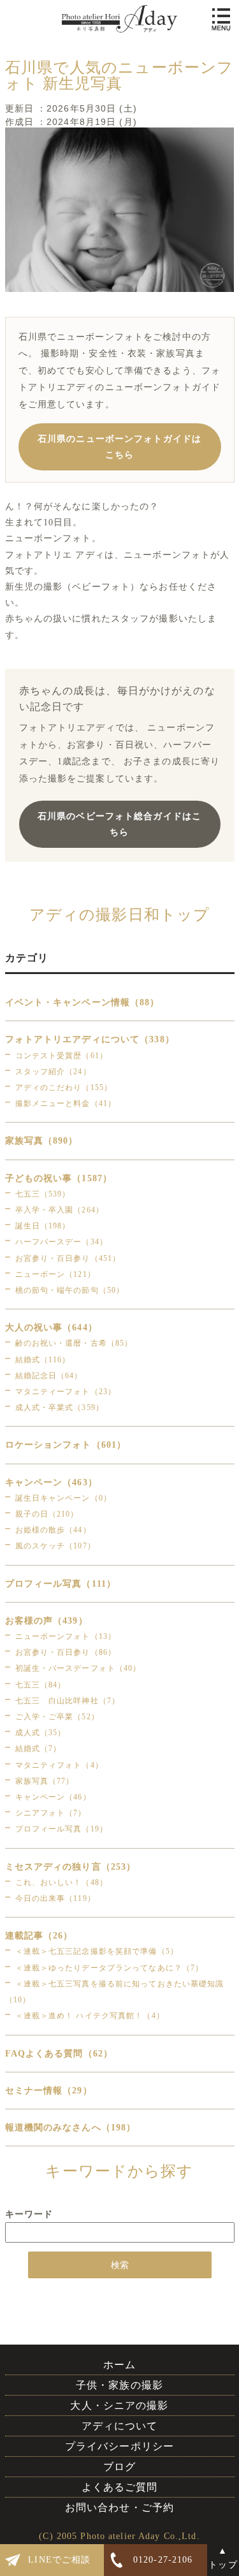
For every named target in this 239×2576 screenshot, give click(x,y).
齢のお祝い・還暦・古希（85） (74, 1343)
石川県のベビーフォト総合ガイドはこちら (119, 824)
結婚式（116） (43, 1360)
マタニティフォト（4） (59, 1765)
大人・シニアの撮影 (119, 2405)
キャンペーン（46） (53, 1797)
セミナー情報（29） (49, 2091)
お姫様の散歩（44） (53, 1530)
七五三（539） (43, 1194)
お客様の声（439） (47, 1621)
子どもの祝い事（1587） (59, 1178)
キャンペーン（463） (51, 1482)
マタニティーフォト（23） (66, 1392)
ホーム (119, 2365)
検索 (120, 2265)
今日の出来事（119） (55, 1898)
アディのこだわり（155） (64, 1088)
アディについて (120, 2426)
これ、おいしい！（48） (62, 1882)
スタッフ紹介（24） (53, 1072)
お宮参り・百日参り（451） (68, 1258)
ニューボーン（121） (55, 1274)
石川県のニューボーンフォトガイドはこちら (119, 447)
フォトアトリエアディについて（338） (90, 1039)
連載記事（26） (39, 1936)
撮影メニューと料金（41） (66, 1103)
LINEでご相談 (59, 2560)
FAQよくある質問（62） (59, 2054)
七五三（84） (41, 1685)
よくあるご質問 (120, 2487)
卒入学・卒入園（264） (60, 1210)
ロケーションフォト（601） (66, 1445)
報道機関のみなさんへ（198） (71, 2128)
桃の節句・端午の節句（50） (70, 1290)
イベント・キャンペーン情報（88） (83, 1002)
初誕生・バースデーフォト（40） (78, 1668)
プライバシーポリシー (119, 2446)
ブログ (119, 2467)
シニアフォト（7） (51, 1813)
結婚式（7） (39, 1749)
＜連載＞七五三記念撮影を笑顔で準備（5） (97, 1951)
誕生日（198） (43, 1226)
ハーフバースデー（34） (62, 1242)
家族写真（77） (45, 1781)
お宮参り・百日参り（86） (66, 1652)
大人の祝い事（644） (51, 1328)
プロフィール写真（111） (61, 1584)
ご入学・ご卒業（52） (57, 1717)
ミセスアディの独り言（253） (71, 1867)
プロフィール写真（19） (62, 1829)
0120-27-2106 (163, 2560)
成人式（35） (41, 1733)
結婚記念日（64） (49, 1376)
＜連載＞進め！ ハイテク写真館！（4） (90, 2016)
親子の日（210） (47, 1514)
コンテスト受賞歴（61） (62, 1056)
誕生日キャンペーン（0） (63, 1498)
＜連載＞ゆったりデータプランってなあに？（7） (110, 1968)
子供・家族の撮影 (119, 2385)
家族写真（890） (42, 1141)
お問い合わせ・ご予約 (119, 2507)
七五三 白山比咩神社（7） (68, 1701)
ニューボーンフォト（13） (66, 1636)
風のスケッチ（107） (55, 1546)
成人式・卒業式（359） (60, 1408)
